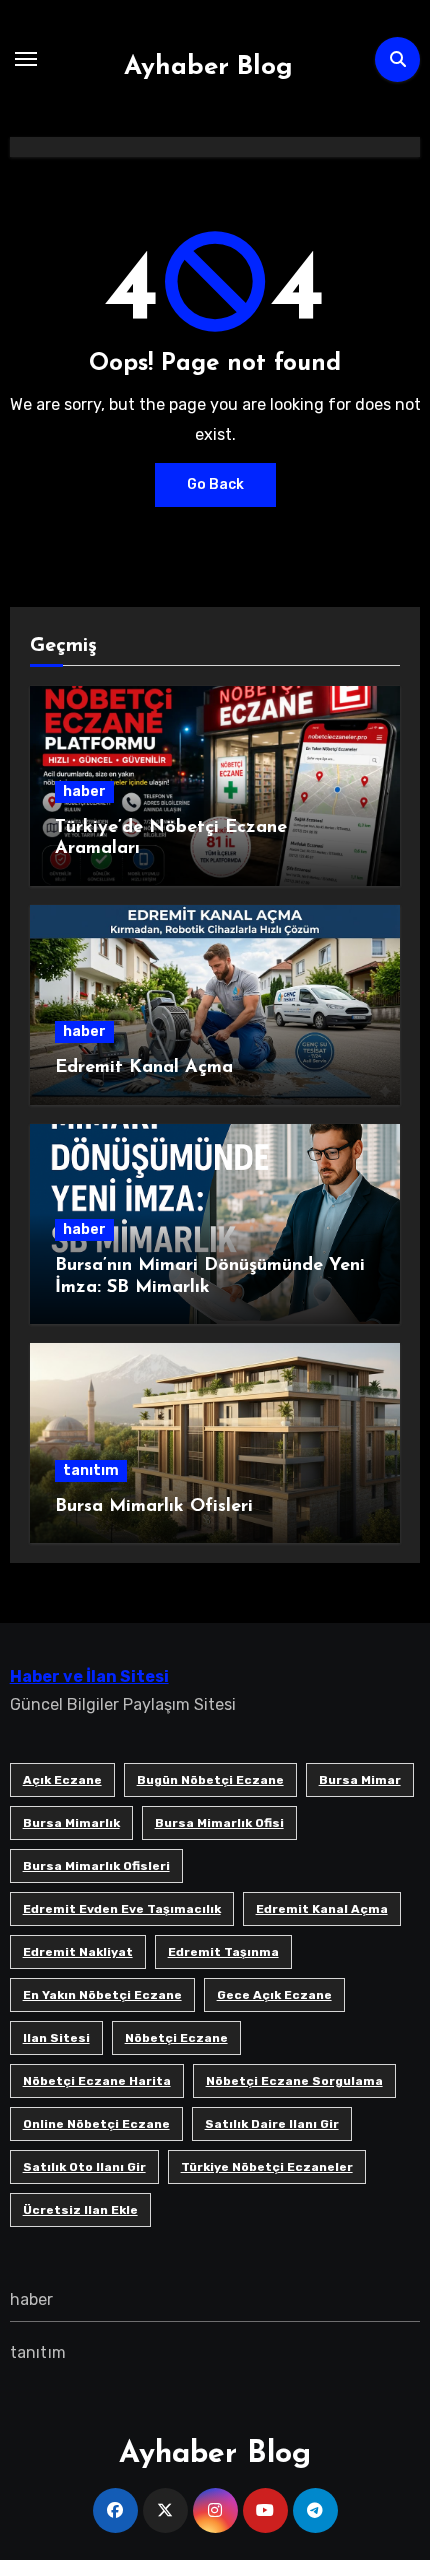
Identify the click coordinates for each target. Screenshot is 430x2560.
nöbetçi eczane (176, 2038)
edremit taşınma (223, 1952)
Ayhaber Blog (208, 67)
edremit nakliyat (78, 1952)
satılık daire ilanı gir (272, 2124)
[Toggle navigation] (26, 59)
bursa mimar (360, 1780)
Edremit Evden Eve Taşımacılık (122, 1909)
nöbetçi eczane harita (97, 2081)
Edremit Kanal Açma (144, 1068)
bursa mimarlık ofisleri (96, 1866)
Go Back (215, 484)
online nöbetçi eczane (96, 2124)
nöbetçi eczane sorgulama (294, 2081)
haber (84, 791)
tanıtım (91, 1470)
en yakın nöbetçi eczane (102, 1995)
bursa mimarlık (71, 1823)
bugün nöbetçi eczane (210, 1780)
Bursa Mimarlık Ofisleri (154, 1507)
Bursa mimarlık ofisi (219, 1823)
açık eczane (62, 1780)
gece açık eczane (274, 1995)
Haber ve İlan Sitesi (89, 1676)
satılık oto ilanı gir (84, 2167)
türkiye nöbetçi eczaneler (267, 2167)
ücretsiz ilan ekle (80, 2210)
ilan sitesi (56, 2038)
